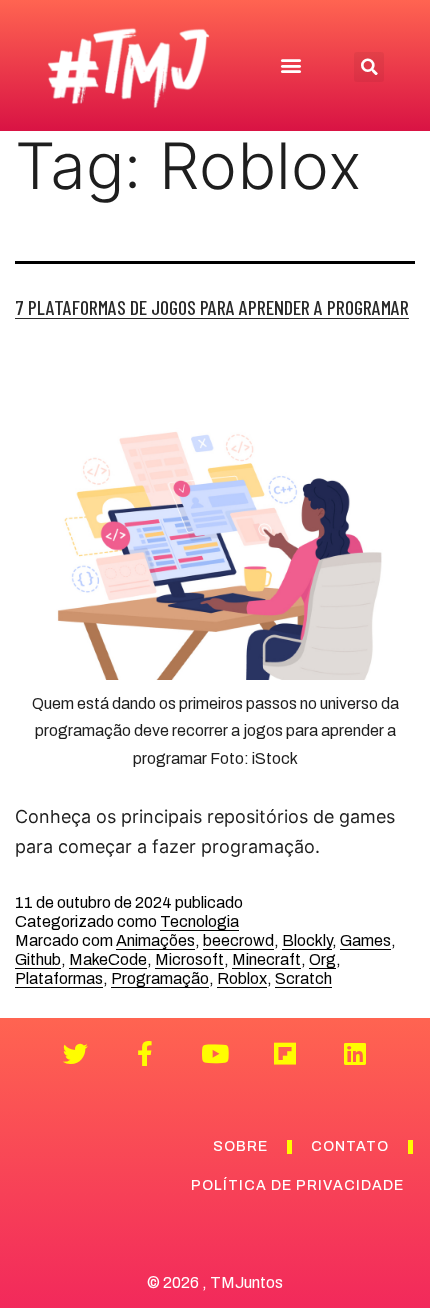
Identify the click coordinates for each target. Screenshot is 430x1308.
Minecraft (266, 959)
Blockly (307, 940)
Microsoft (189, 959)
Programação (160, 978)
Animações (155, 940)
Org (322, 959)
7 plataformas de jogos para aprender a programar (212, 307)
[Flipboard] (285, 1053)
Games (365, 940)
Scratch (303, 978)
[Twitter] (75, 1053)
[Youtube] (215, 1053)
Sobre (240, 1146)
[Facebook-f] (145, 1053)
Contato (350, 1146)
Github (38, 959)
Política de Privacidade (297, 1185)
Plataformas (59, 978)
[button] (290, 65)
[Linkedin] (355, 1053)
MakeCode (108, 959)
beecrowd (238, 940)
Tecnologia (199, 921)
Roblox (242, 978)
